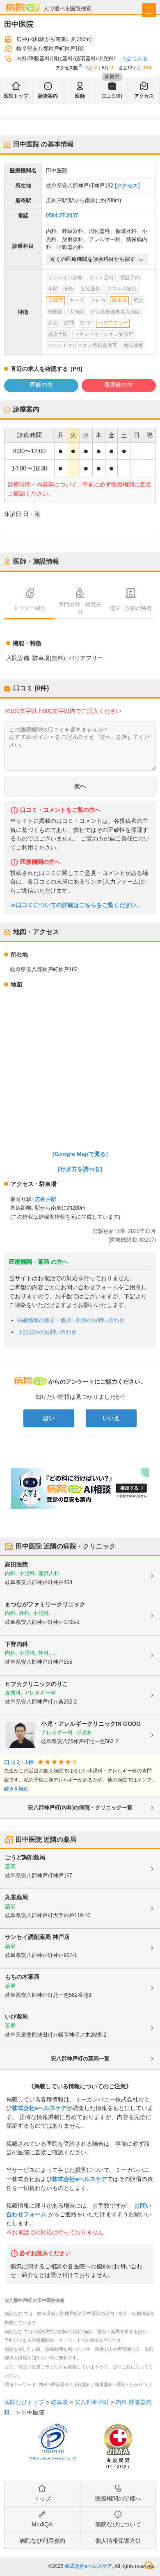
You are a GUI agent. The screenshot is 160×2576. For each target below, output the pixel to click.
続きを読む (16, 1789)
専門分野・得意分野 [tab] (80, 608)
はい (49, 1418)
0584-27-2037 (62, 216)
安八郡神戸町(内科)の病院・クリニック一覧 (80, 1808)
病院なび (23, 7)
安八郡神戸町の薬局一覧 (80, 2059)
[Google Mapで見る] (80, 1154)
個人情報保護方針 (118, 2541)
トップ (42, 2498)
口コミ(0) (112, 96)
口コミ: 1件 (19, 1762)
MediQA (42, 2524)
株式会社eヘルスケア (39, 2108)
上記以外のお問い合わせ (47, 1332)
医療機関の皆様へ (118, 2498)
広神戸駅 (46, 1199)
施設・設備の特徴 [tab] (130, 608)
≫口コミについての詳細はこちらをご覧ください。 (76, 905)
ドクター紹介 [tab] (30, 608)
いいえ (111, 1418)
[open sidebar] (149, 10)
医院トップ (16, 96)
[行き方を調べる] (80, 1169)
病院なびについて (118, 2524)
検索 (149, 2566)
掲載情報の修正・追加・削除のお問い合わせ (71, 1320)
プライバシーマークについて (53, 2459)
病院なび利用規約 (42, 2541)
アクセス (144, 96)
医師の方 (41, 385)
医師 (80, 96)
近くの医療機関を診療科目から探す (93, 259)
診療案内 (48, 96)
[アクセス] (127, 186)
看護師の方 (119, 385)
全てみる (137, 58)
